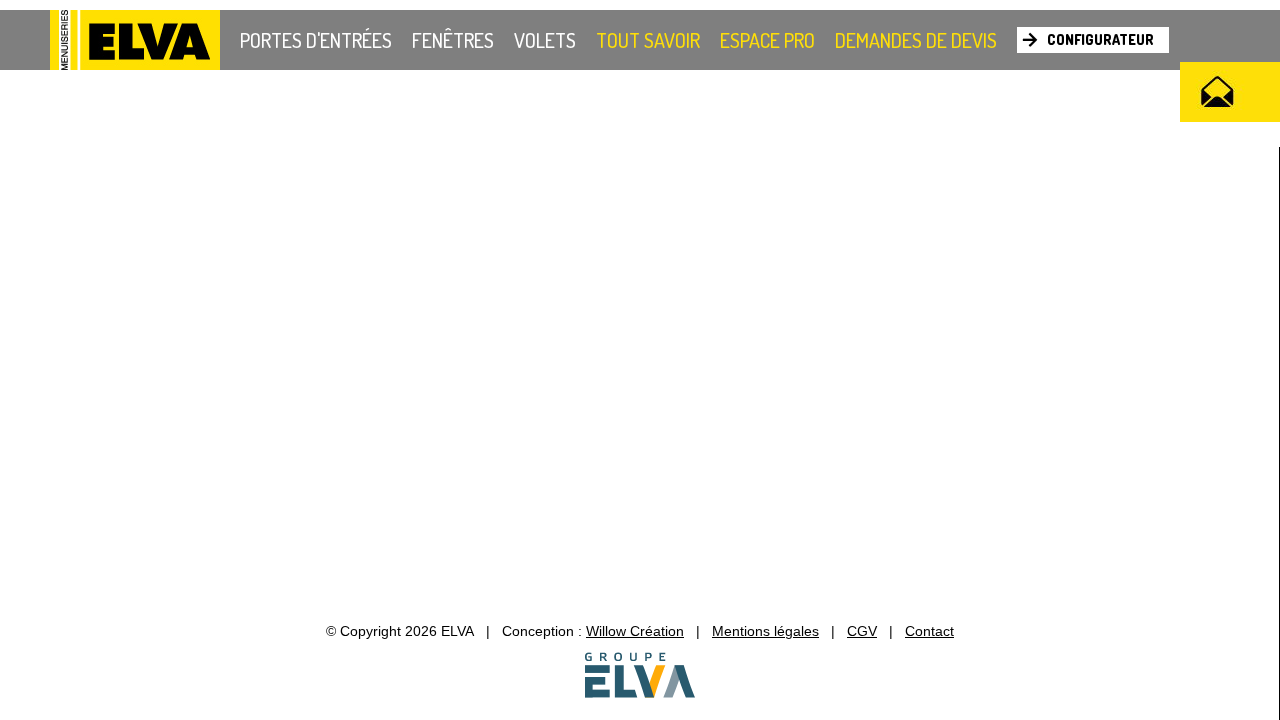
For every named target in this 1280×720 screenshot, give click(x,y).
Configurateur (1100, 39)
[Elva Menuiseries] (135, 41)
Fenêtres (453, 40)
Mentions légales (765, 631)
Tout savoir (648, 40)
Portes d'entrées (316, 40)
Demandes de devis (916, 40)
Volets (545, 40)
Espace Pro (767, 40)
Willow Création (635, 631)
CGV (862, 631)
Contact (929, 631)
